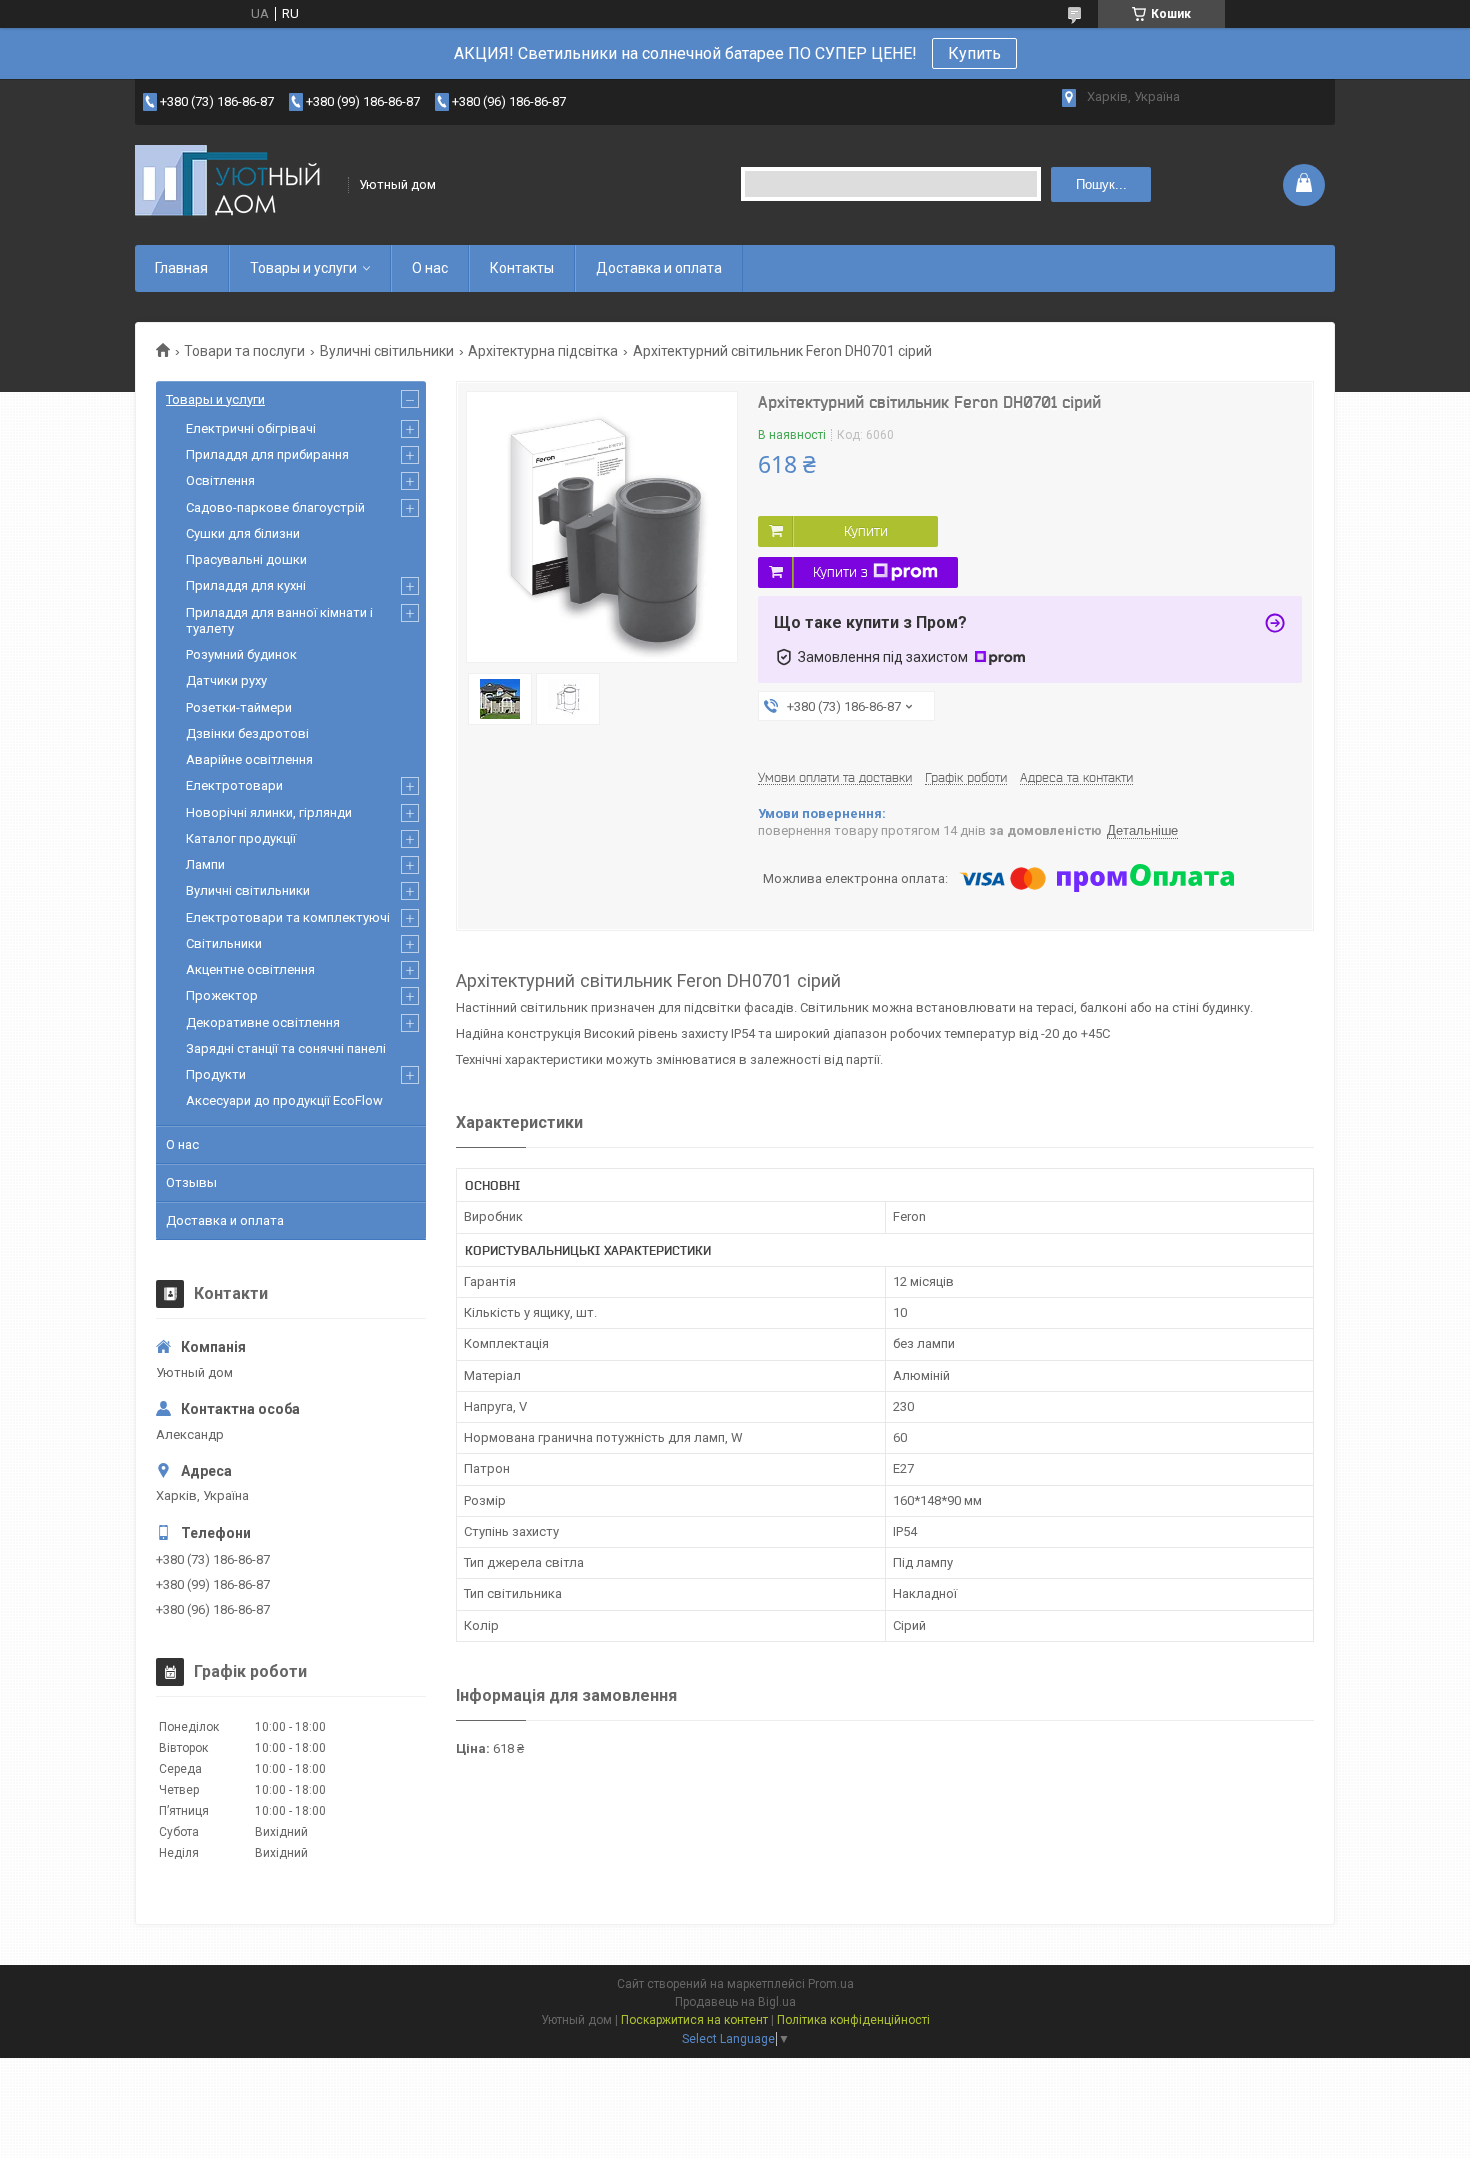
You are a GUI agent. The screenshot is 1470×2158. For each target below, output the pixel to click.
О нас (430, 268)
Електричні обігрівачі (251, 428)
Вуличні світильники (387, 351)
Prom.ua (831, 1984)
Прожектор (222, 995)
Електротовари (234, 785)
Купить (974, 53)
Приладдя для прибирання (267, 454)
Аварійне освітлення (249, 759)
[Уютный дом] (235, 184)
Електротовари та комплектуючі (288, 917)
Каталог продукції (241, 838)
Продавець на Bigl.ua (735, 2002)
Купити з (840, 572)
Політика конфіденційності (853, 2020)
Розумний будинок (241, 654)
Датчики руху (226, 680)
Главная (181, 268)
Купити (866, 531)
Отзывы (191, 1182)
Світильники (224, 943)
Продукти (216, 1074)
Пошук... (1101, 184)
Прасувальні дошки (246, 559)
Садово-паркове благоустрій (275, 507)
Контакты (522, 268)
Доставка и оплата (659, 268)
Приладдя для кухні (246, 585)
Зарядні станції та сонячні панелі (286, 1048)
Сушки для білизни (243, 533)
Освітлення (220, 480)
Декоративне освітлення (263, 1022)
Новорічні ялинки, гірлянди (269, 812)
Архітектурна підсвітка (543, 351)
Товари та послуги (244, 351)
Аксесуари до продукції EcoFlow (284, 1100)
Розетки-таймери (239, 707)
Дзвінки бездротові (247, 733)
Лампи (205, 864)
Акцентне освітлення (250, 969)
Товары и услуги (303, 268)
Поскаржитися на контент (694, 2020)
